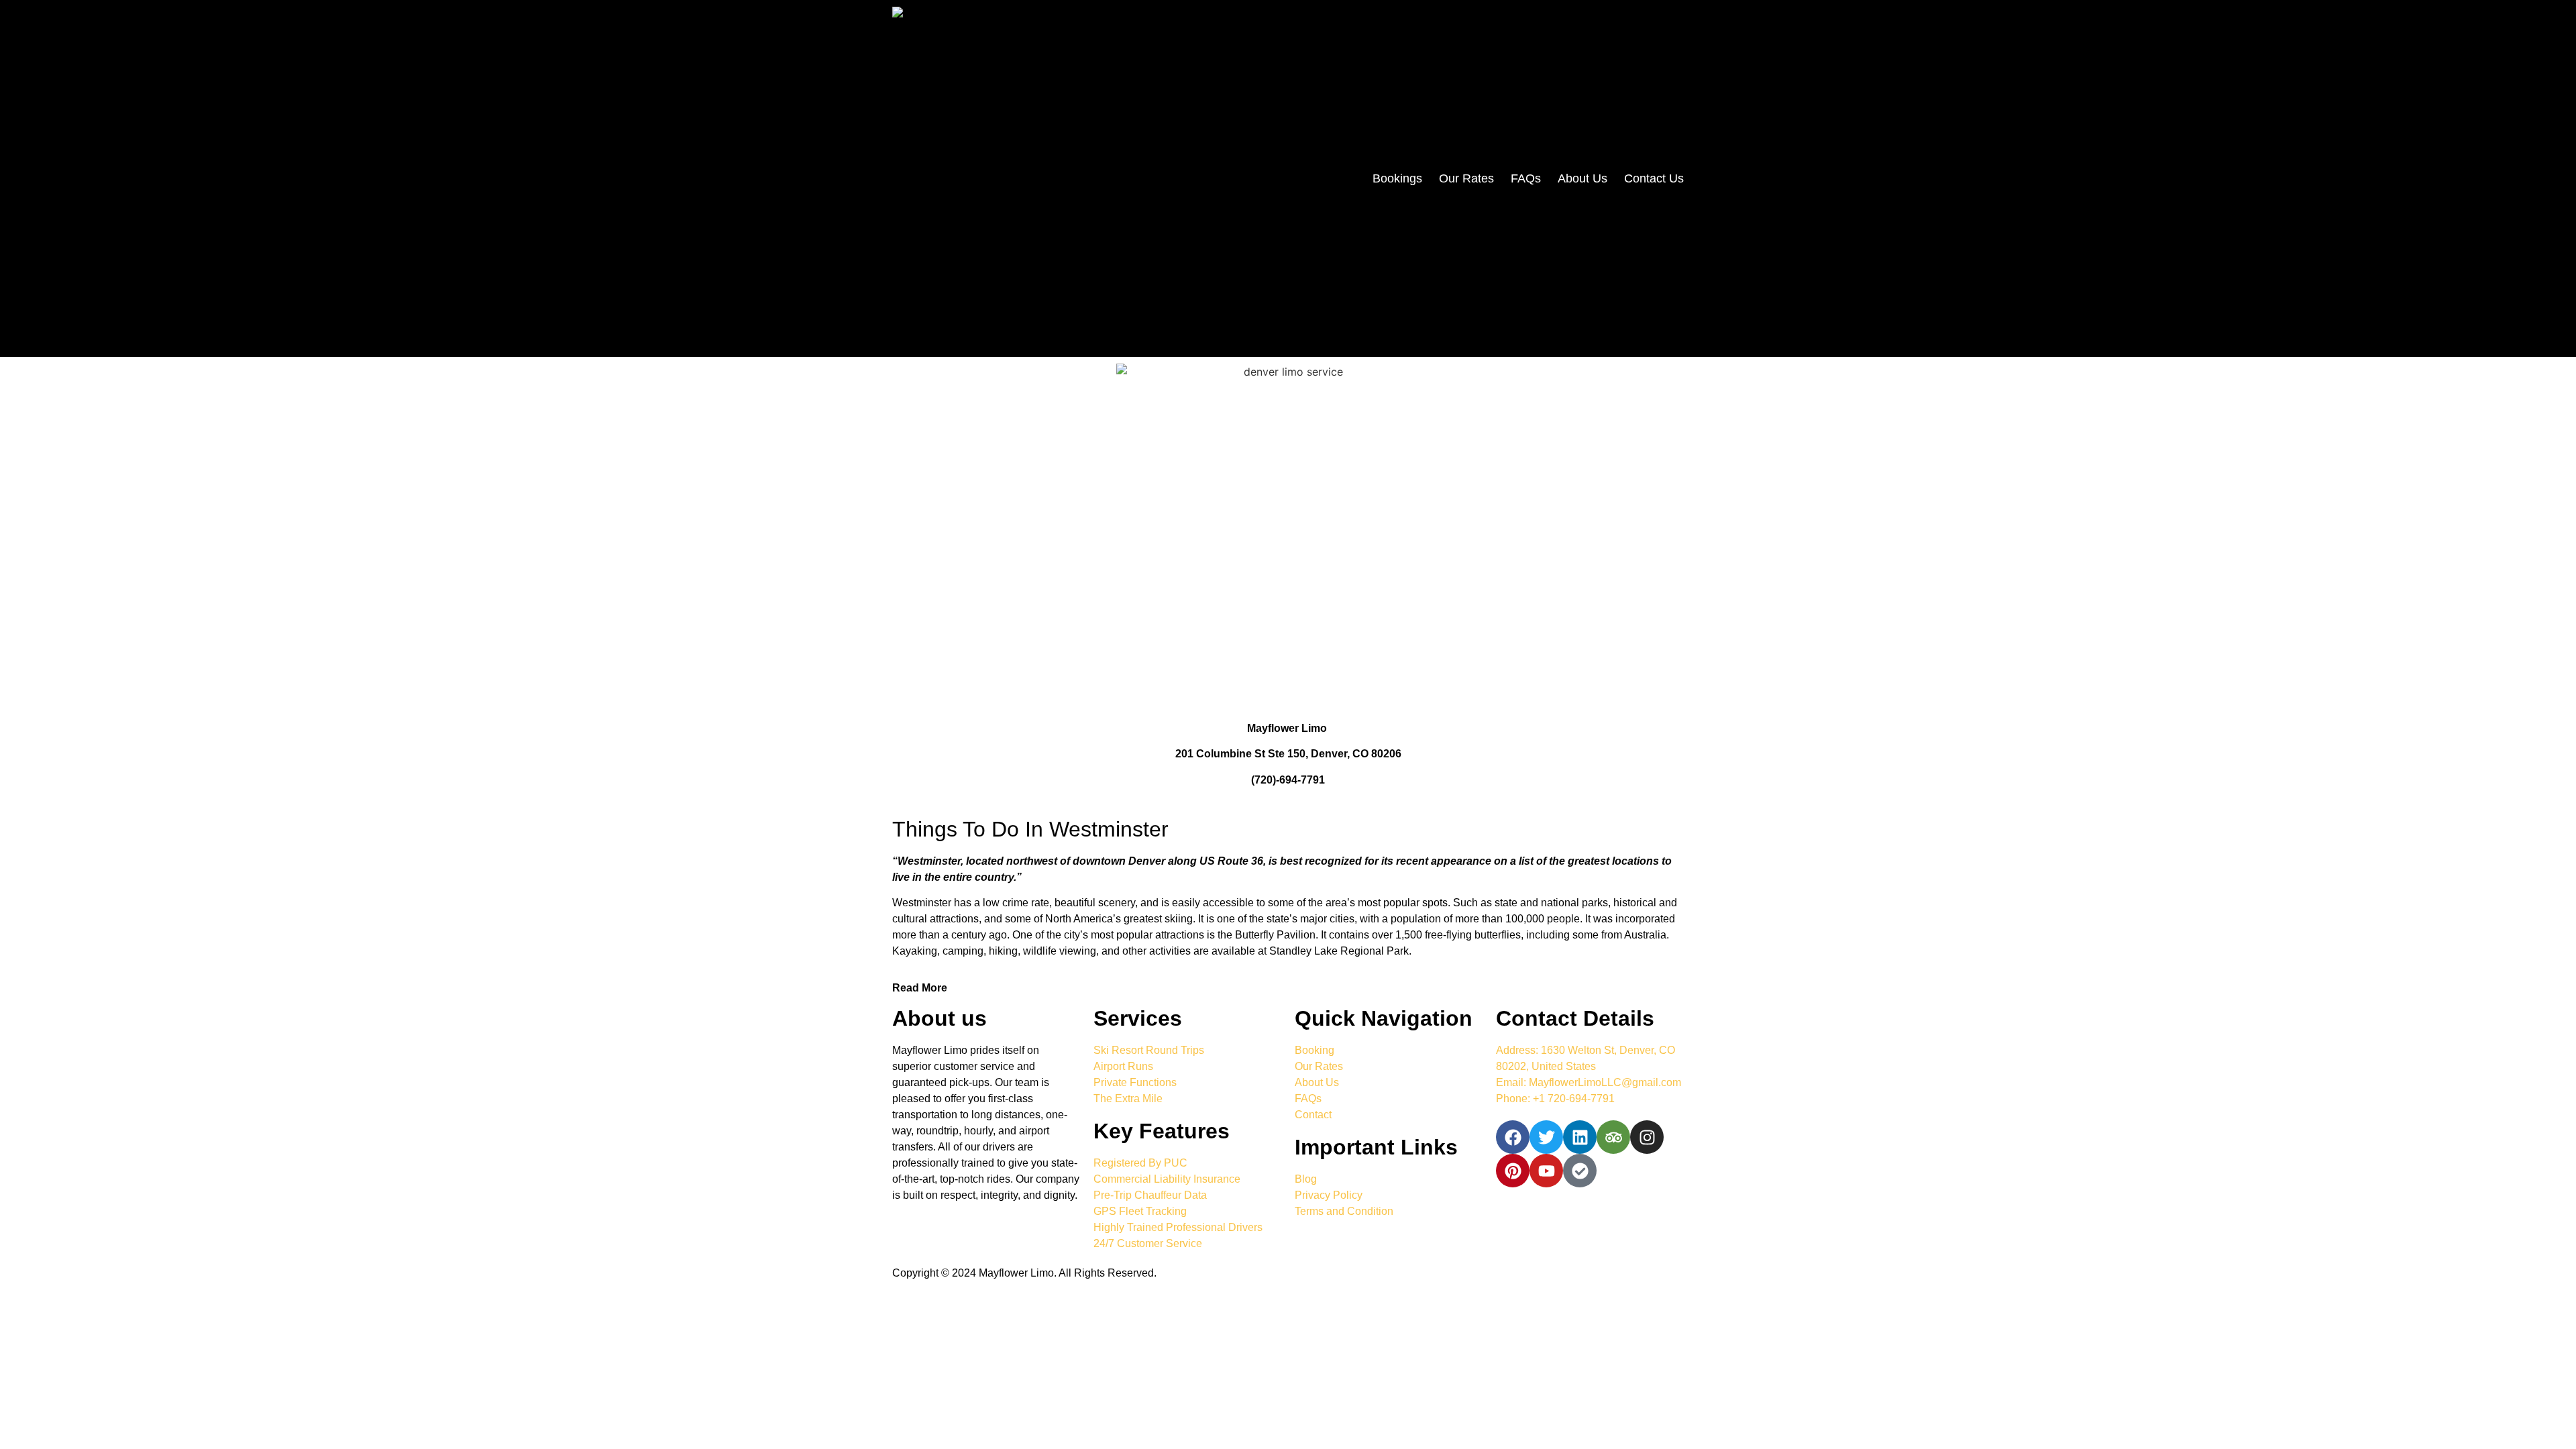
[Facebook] (1513, 1137)
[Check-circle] (1580, 1171)
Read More (920, 988)
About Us (1582, 178)
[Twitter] (1546, 1137)
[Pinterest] (1513, 1171)
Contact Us (1654, 178)
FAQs (1526, 178)
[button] (1288, 988)
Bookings (1397, 178)
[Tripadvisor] (1613, 1137)
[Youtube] (1546, 1171)
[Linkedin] (1580, 1137)
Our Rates (1466, 178)
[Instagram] (1647, 1137)
